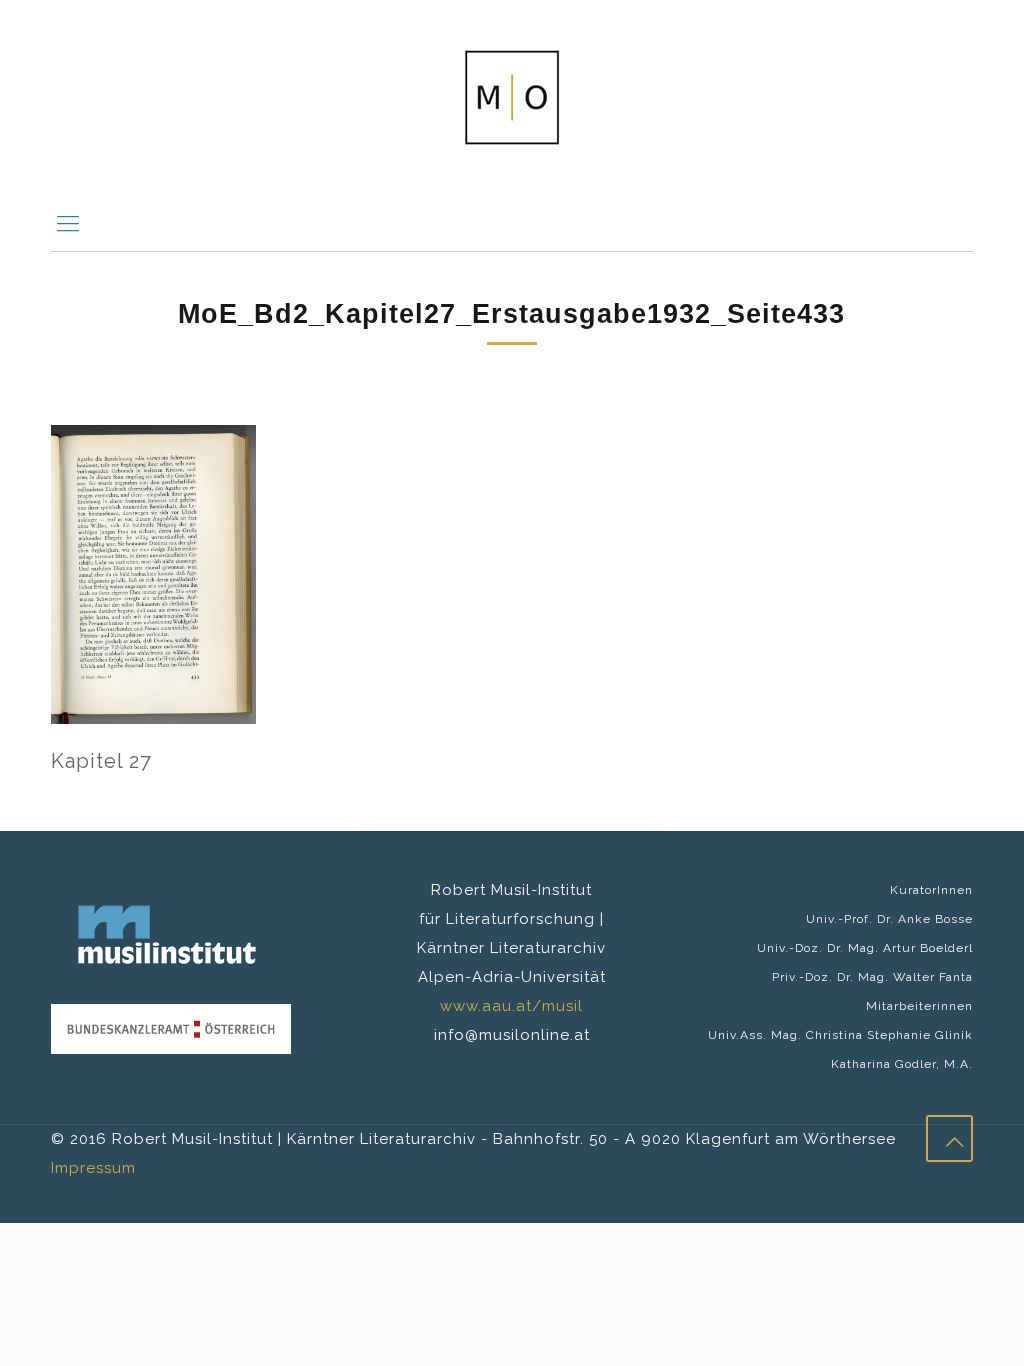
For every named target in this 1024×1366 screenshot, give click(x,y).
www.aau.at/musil (511, 1006)
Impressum (93, 1168)
